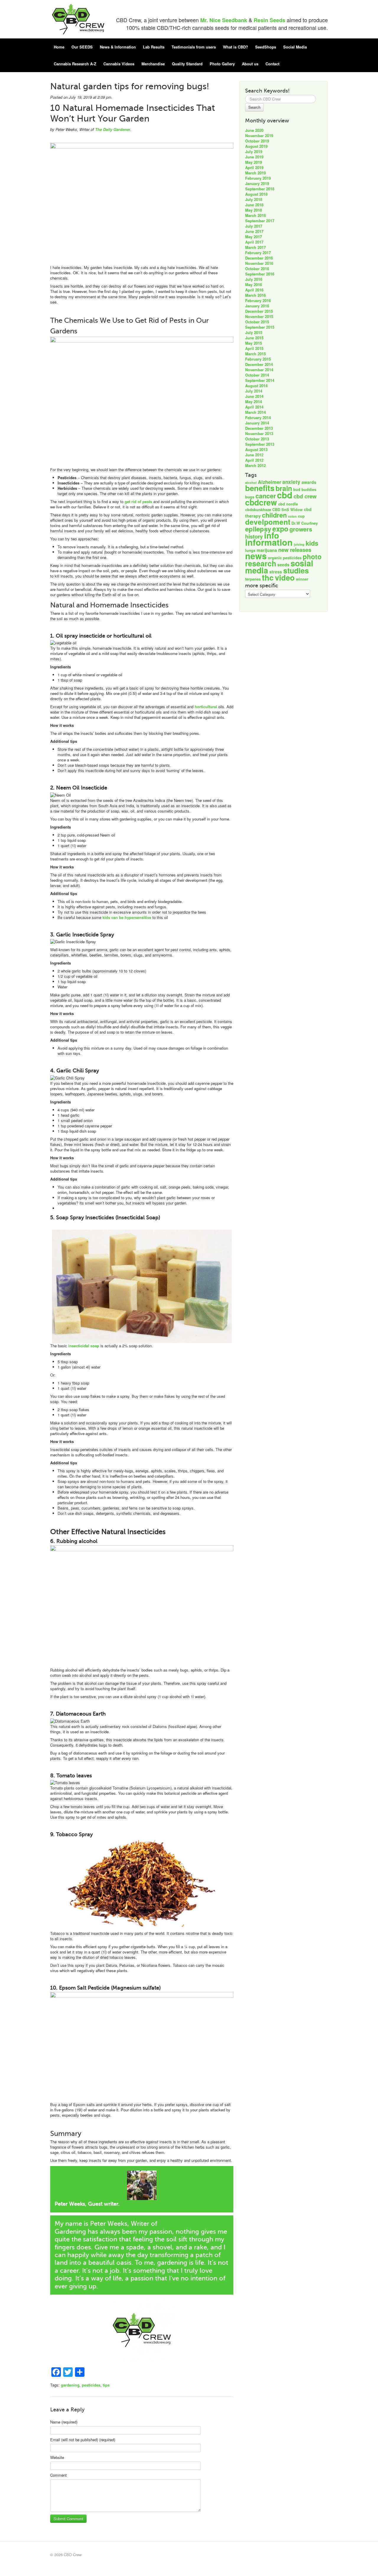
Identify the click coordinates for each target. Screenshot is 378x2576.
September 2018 (260, 189)
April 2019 (254, 167)
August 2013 (256, 449)
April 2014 (254, 407)
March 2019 (255, 173)
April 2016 (254, 290)
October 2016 (257, 269)
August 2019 (256, 146)
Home (59, 47)
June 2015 (254, 338)
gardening (70, 2385)
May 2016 (254, 284)
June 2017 (254, 231)
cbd (285, 495)
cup (301, 516)
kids (312, 543)
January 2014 (257, 423)
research (261, 563)
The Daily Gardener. (188, 2224)
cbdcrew (261, 502)
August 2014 (256, 386)
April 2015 (254, 348)
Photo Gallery (222, 64)
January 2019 (257, 183)
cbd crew (305, 496)
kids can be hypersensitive (127, 917)
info (272, 535)
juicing (299, 544)
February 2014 (258, 418)
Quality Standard (187, 64)
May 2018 (254, 210)
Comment (58, 2475)
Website (57, 2457)
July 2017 (254, 226)
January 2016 (257, 306)
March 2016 (255, 295)
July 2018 (254, 199)
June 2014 (254, 396)
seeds (283, 565)
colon (292, 516)
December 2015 (259, 311)
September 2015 (260, 327)
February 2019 (258, 178)
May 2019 (254, 162)
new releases (295, 550)
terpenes (253, 579)
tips (106, 2385)
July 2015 (254, 332)
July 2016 (254, 279)
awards (309, 482)
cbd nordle (288, 504)
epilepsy (258, 529)
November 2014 (259, 370)
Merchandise (153, 64)
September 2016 (260, 274)
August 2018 (256, 194)
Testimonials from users (194, 47)
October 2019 (257, 141)
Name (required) (64, 2422)
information (269, 542)
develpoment (268, 522)
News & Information (118, 47)
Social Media (295, 47)
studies (296, 570)
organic (275, 558)
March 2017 (255, 247)
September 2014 (260, 380)
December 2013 (259, 428)
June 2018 (254, 205)
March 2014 (255, 412)
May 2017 (254, 237)
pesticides (91, 2385)
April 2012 (254, 460)
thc (268, 577)
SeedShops (266, 47)
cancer (266, 496)
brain (284, 488)
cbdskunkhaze (258, 510)
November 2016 (259, 263)
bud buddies (305, 489)
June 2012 (254, 455)
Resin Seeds (269, 20)
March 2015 (255, 354)
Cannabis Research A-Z (75, 64)
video (285, 577)
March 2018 (255, 215)
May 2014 (254, 402)
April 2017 (254, 242)
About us (250, 64)
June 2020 (254, 130)
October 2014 (257, 375)
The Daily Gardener (113, 129)
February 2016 (258, 300)
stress (276, 572)
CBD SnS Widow (287, 510)
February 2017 (258, 253)
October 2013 (257, 439)
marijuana (267, 550)
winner (302, 579)
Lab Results (154, 47)
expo (280, 529)
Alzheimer (269, 482)
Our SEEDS (82, 47)
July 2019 (254, 151)
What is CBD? (236, 47)
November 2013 (259, 433)
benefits (260, 488)
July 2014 (254, 391)
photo (312, 556)
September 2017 (260, 221)
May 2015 (254, 343)
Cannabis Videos (119, 64)
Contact (272, 64)
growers (301, 529)
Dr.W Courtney (305, 523)
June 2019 (254, 157)
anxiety (291, 482)
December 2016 (259, 258)
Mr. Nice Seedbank (224, 20)
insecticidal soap (84, 1346)
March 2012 (255, 465)
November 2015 (259, 316)
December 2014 (259, 364)
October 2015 (257, 322)
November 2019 (259, 136)
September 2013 (260, 444)
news (256, 556)
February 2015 (258, 359)
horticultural (206, 707)
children (274, 515)
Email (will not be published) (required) (83, 2440)
